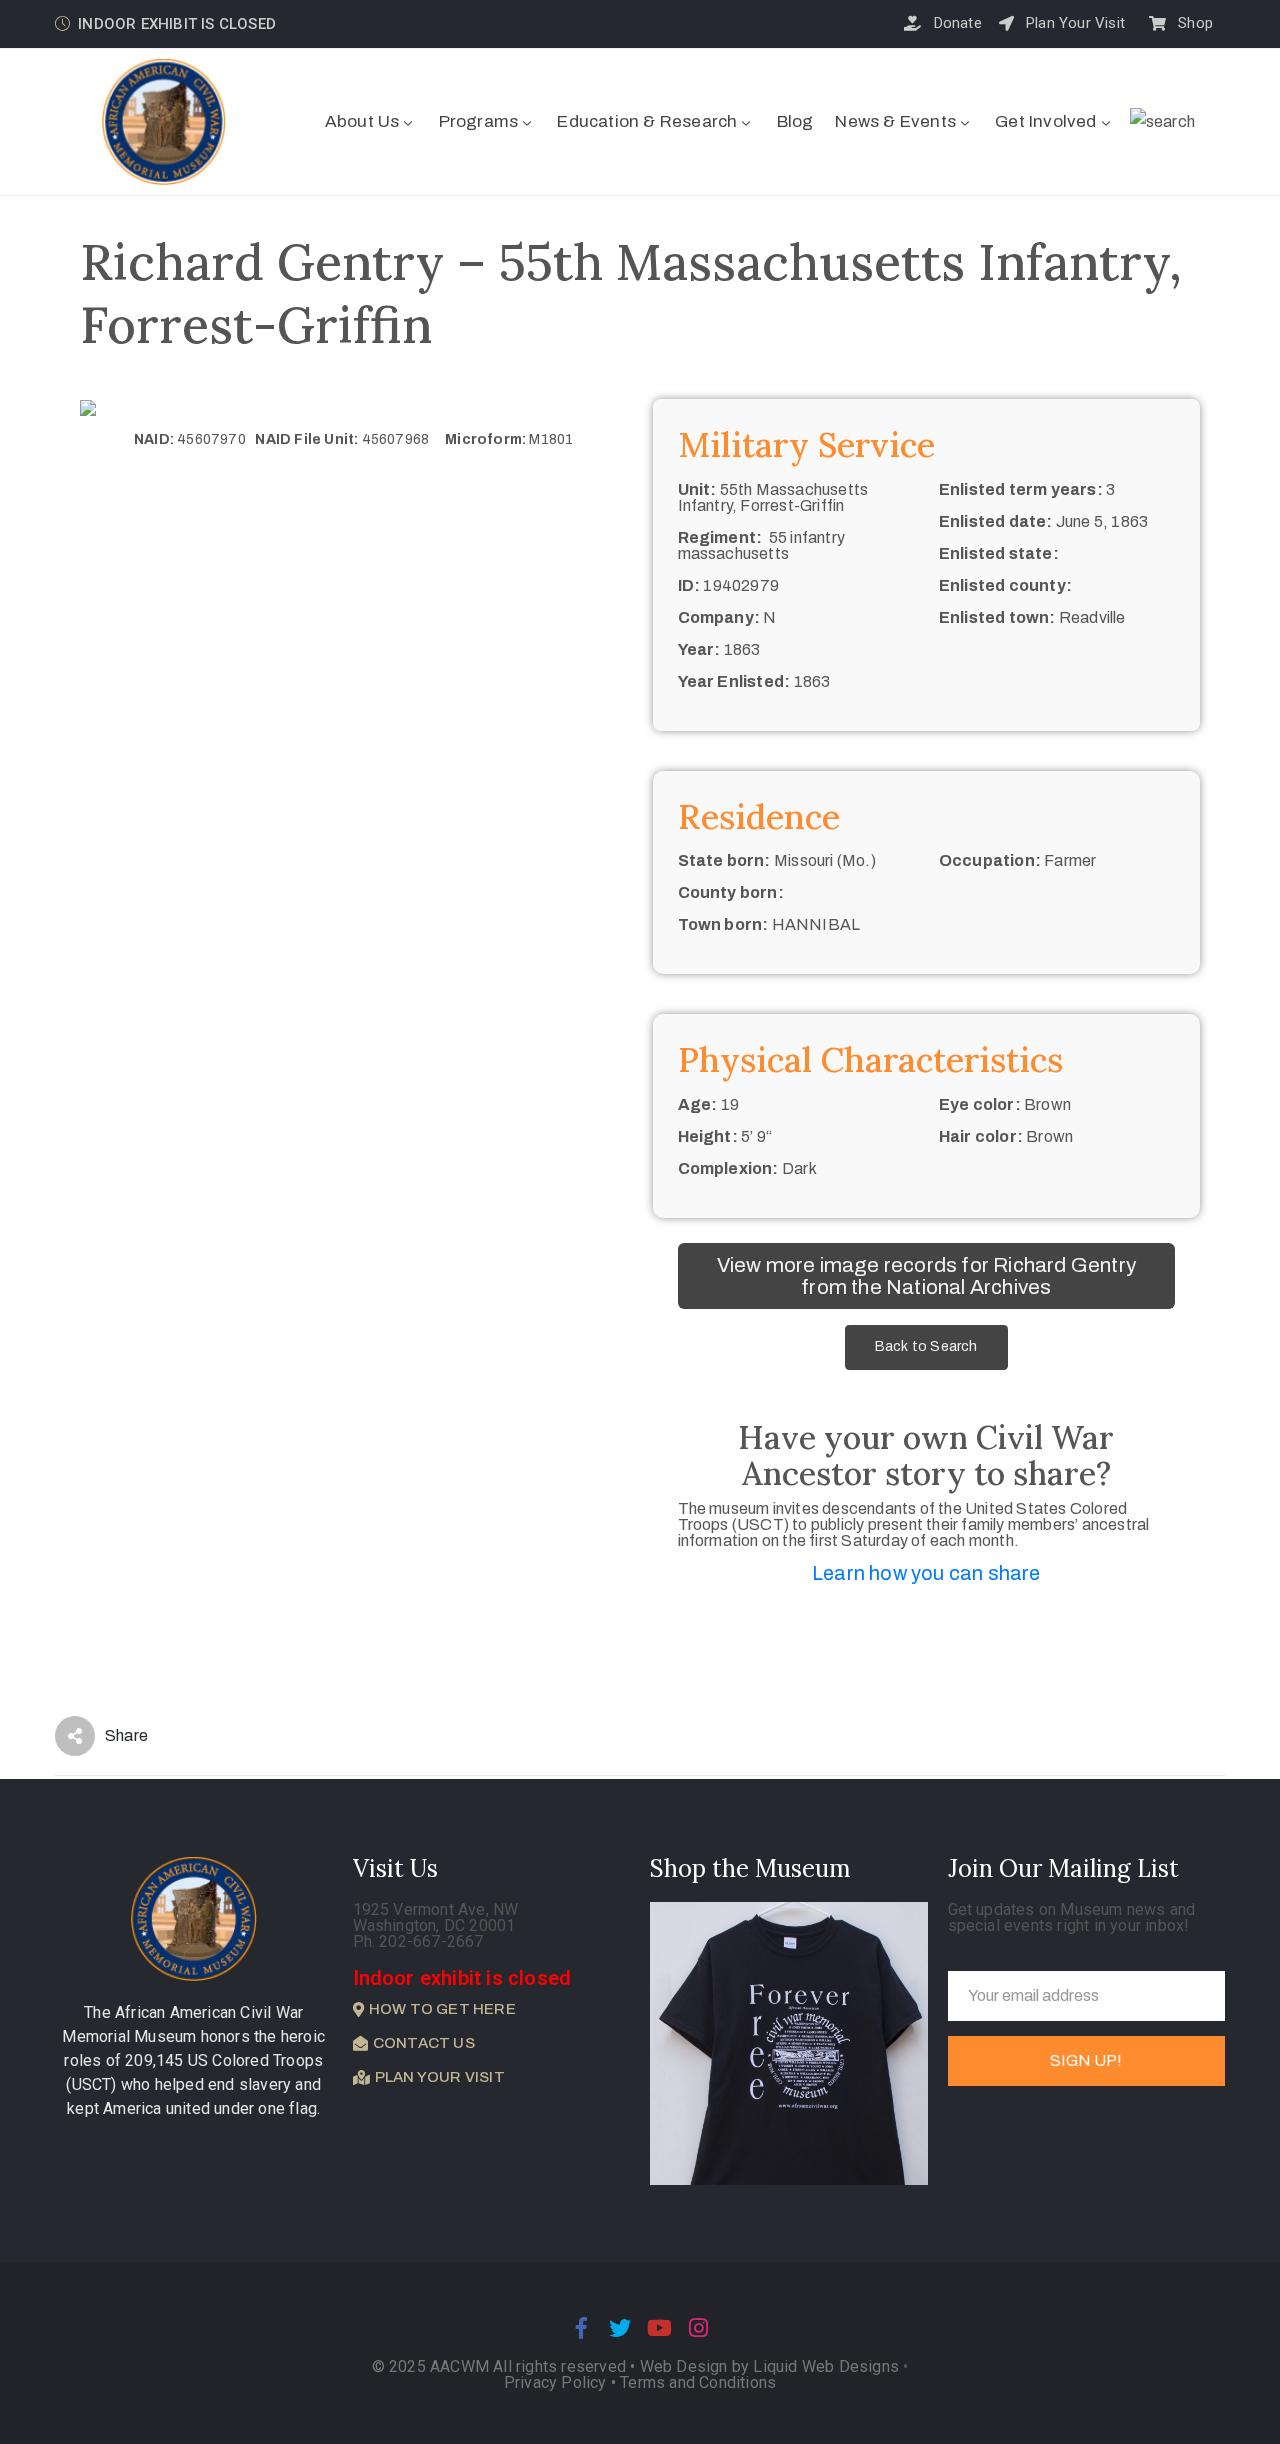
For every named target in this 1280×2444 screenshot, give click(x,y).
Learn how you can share (926, 1573)
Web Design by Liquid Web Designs (769, 2366)
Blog (795, 121)
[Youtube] (660, 2328)
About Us (362, 121)
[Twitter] (620, 2328)
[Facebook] (581, 2328)
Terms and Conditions (698, 2382)
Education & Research (647, 121)
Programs (479, 121)
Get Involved (1045, 121)
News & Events (895, 121)
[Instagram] (699, 2328)
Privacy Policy (557, 2382)
